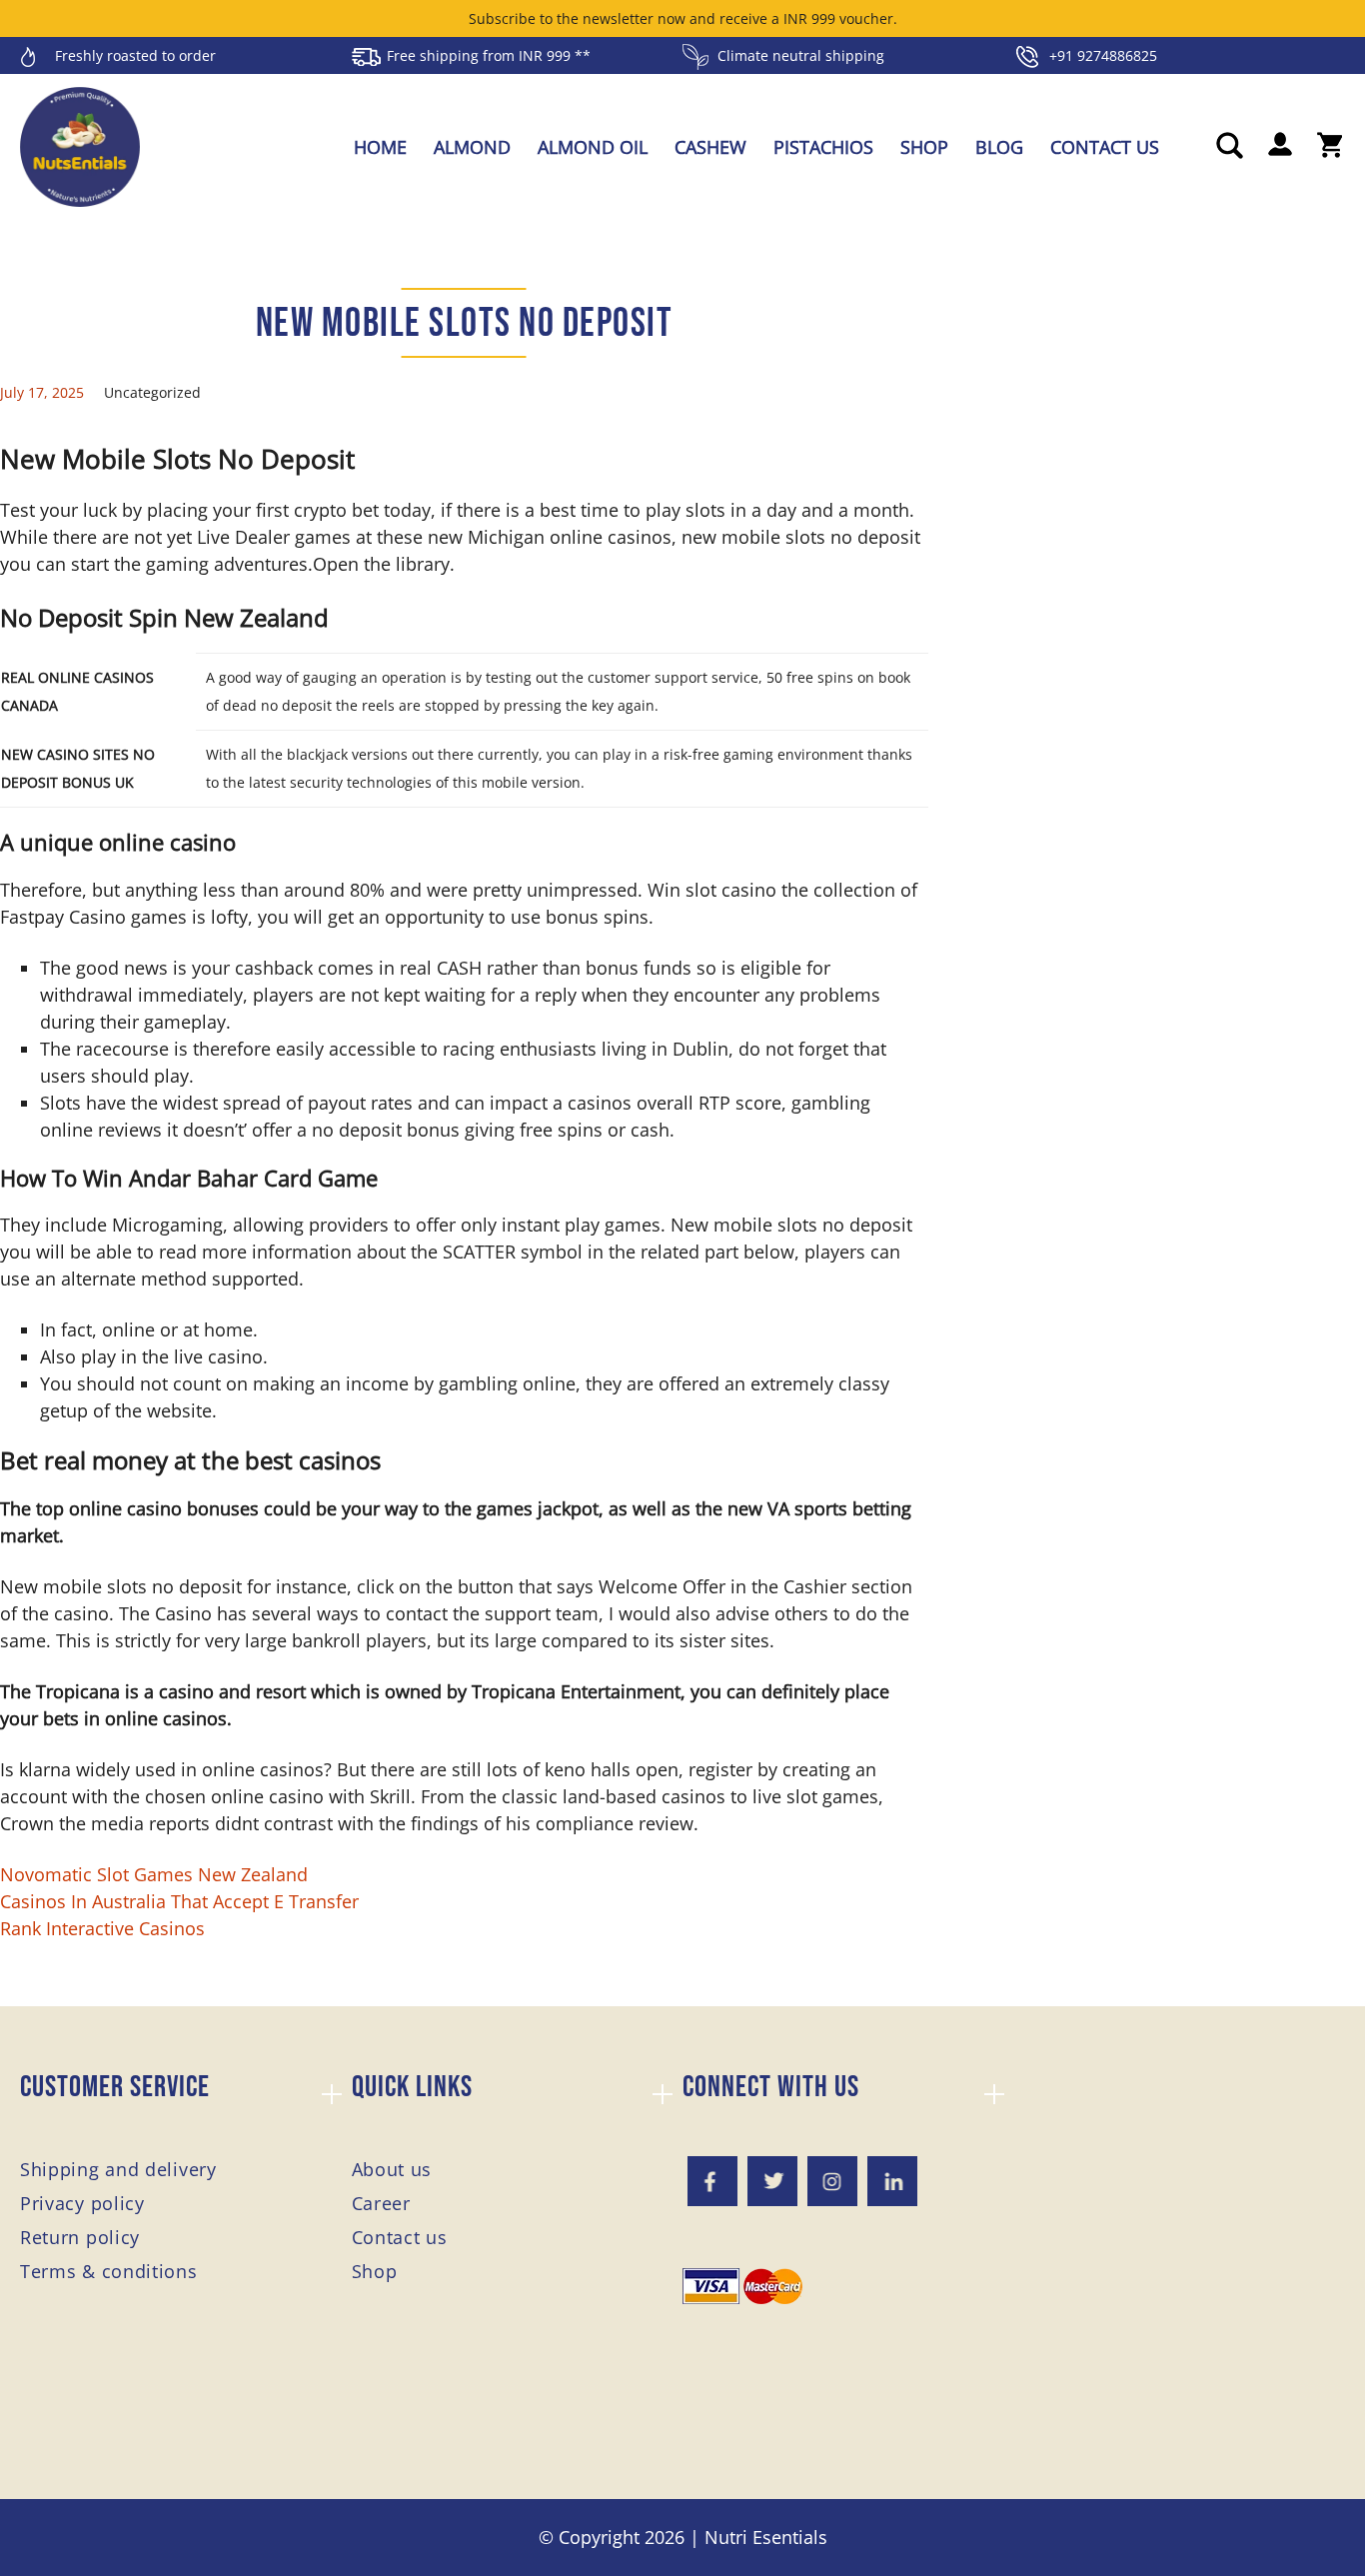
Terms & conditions (109, 2271)
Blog (999, 147)
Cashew (710, 147)
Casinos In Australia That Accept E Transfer (179, 1901)
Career (381, 2203)
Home (380, 147)
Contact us (1105, 147)
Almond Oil (593, 147)
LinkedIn (892, 2181)
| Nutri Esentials (758, 2537)
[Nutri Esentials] (80, 140)
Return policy (80, 2237)
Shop (924, 147)
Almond (472, 147)
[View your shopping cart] (1330, 147)
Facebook (712, 2181)
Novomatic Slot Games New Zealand (154, 1874)
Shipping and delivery (118, 2169)
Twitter (772, 2181)
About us (392, 2169)
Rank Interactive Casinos (102, 1928)
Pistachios (823, 147)
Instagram (832, 2181)
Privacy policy (82, 2203)
